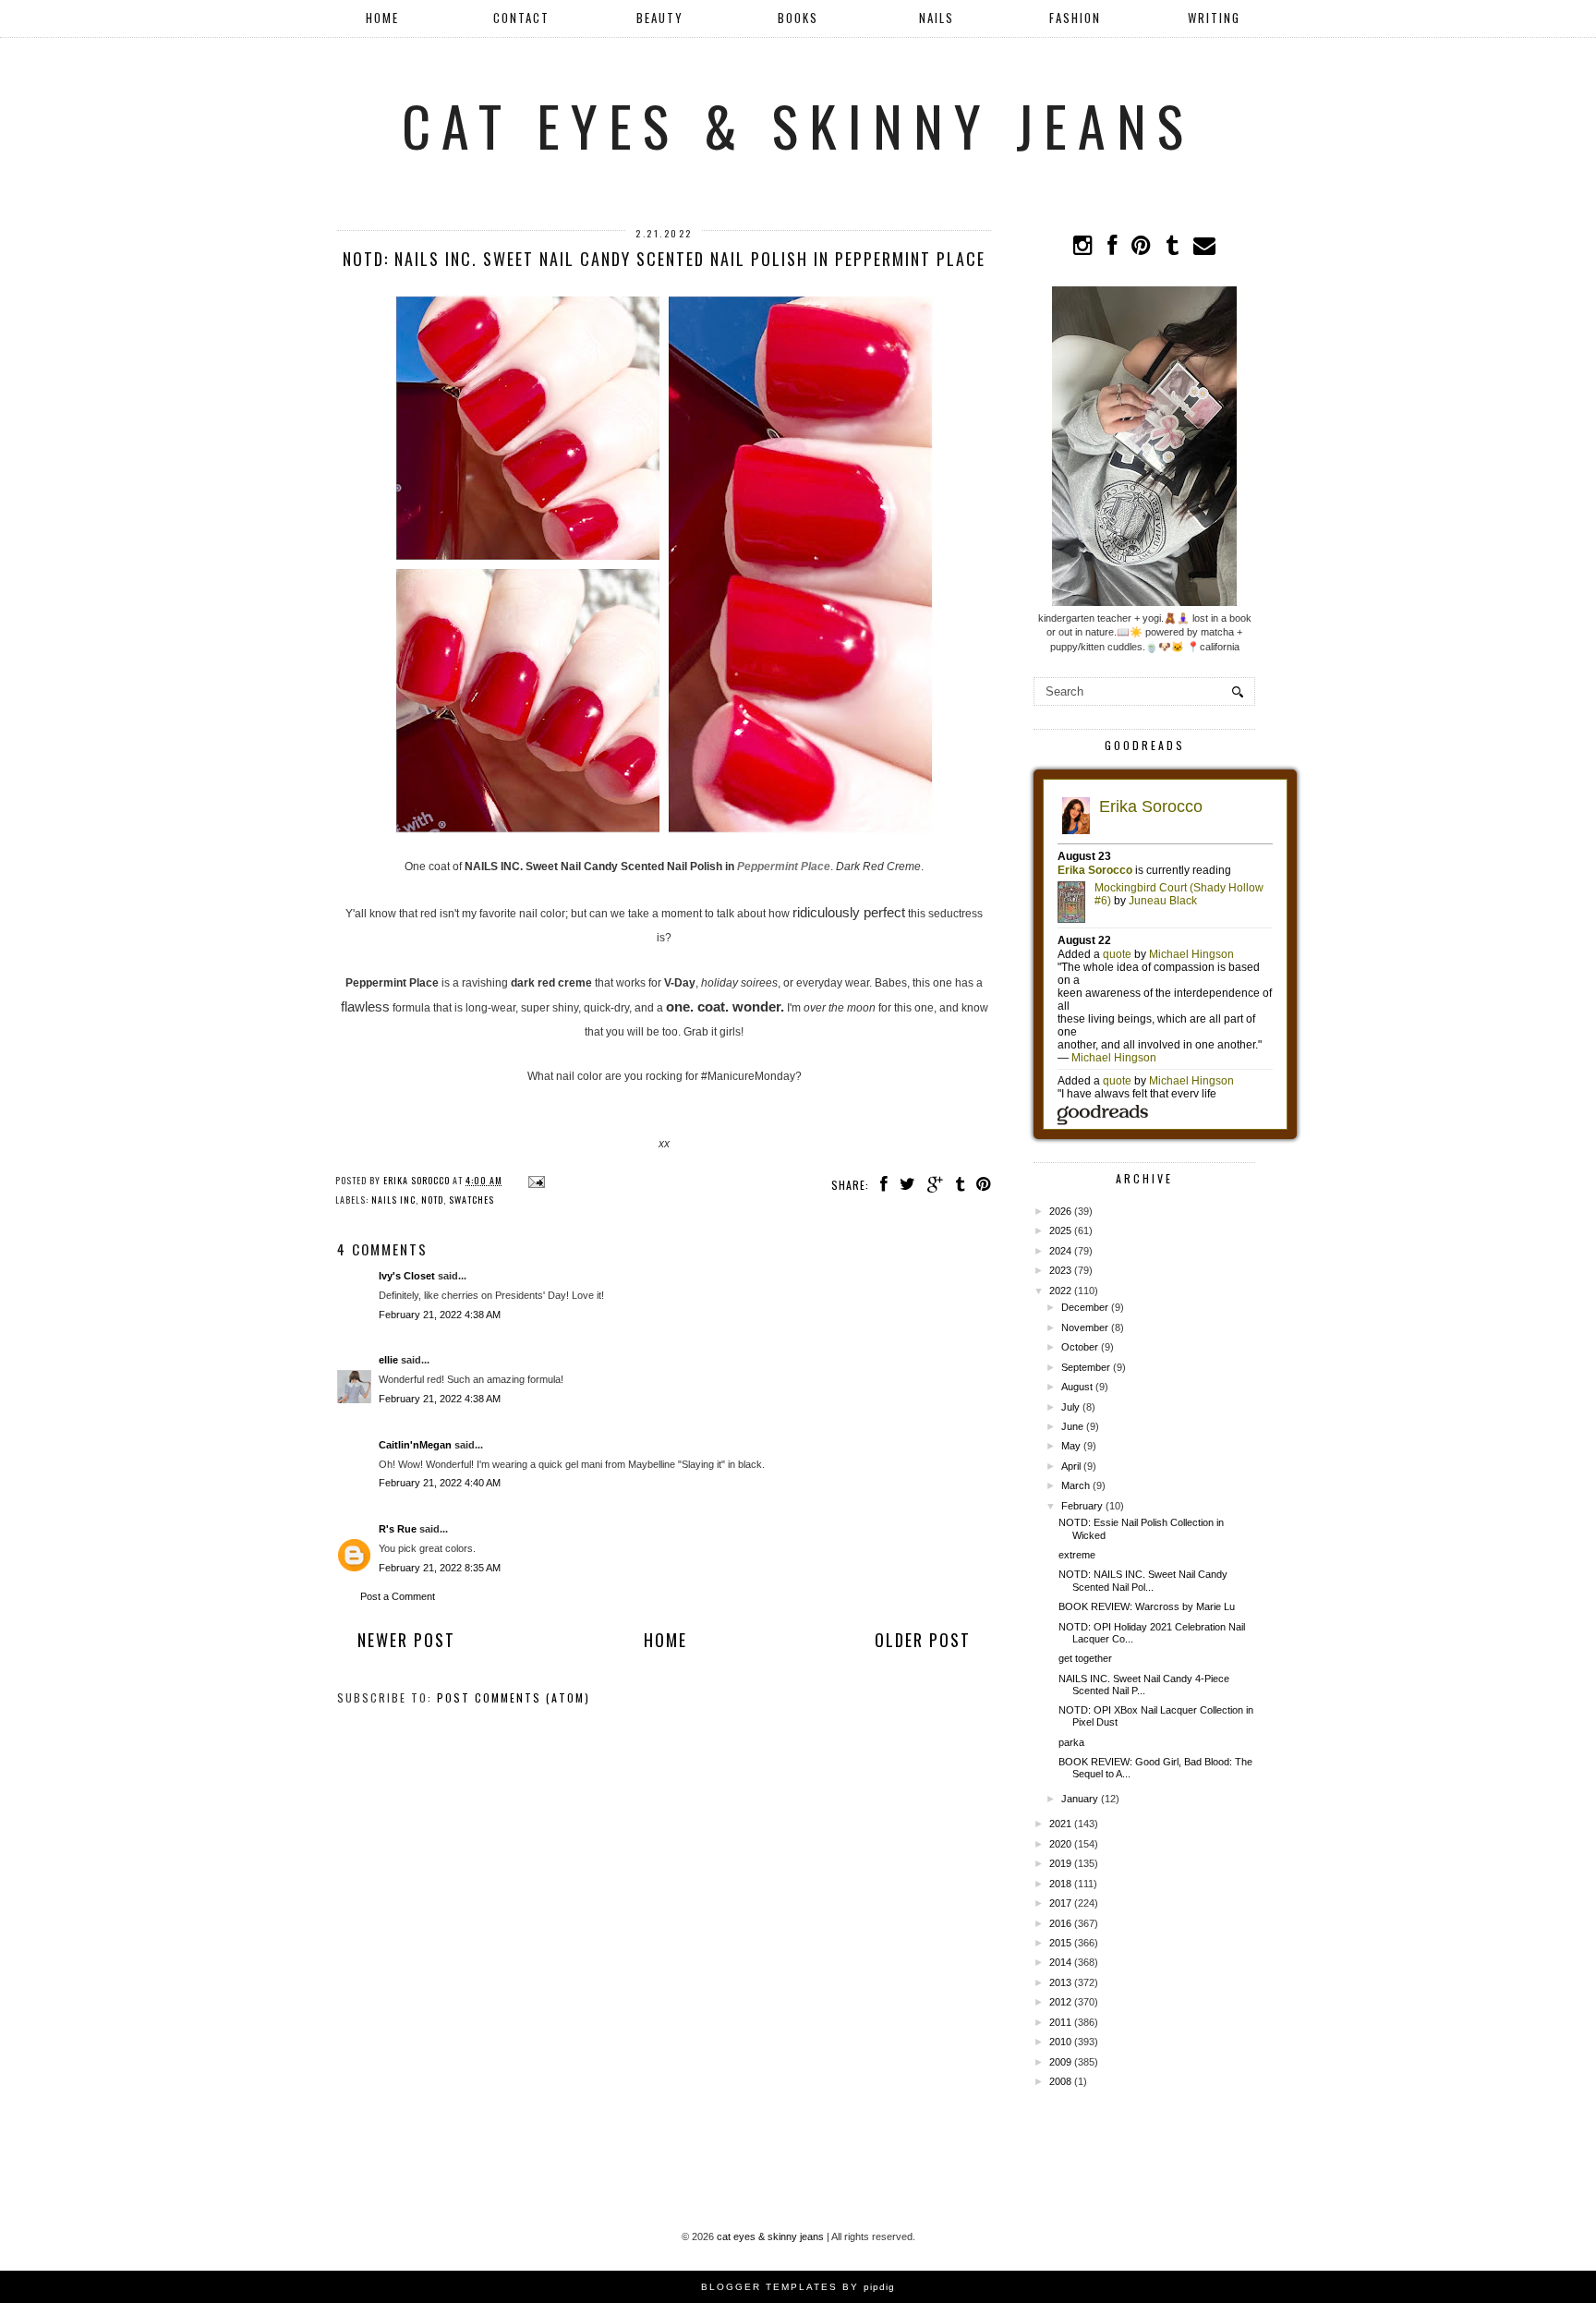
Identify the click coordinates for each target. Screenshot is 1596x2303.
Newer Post (406, 1640)
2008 (1060, 2081)
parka (1071, 1742)
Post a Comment (398, 1596)
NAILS (937, 18)
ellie (388, 1360)
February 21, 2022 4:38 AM (440, 1315)
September (1086, 1367)
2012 (1060, 2002)
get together (1085, 1658)
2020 (1060, 1844)
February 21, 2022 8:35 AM (440, 1568)
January (1080, 1799)
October (1080, 1347)
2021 (1060, 1824)
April (1071, 1466)
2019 (1060, 1863)
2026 (1060, 1211)
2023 (1060, 1270)
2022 (1060, 1291)
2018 (1060, 1884)
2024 (1060, 1251)
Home (382, 18)
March (1076, 1485)
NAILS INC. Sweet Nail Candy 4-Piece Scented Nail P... (1144, 1685)
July (1070, 1407)
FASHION (1075, 18)
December (1085, 1307)
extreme (1077, 1555)
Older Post (923, 1640)
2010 (1060, 2042)
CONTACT (521, 18)
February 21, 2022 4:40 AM (440, 1483)
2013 (1060, 1982)
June (1072, 1426)
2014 (1060, 1962)
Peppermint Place (784, 867)
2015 (1060, 1943)
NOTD (432, 1200)
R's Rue (398, 1529)
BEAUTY (660, 18)
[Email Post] (534, 1180)
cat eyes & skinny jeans (798, 124)
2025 (1060, 1230)
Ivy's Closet (407, 1276)
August (1077, 1387)
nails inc (393, 1200)
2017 (1060, 1903)
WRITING (1214, 18)
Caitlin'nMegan (415, 1445)
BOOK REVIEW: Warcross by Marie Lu (1147, 1606)
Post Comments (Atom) (514, 1697)
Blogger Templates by (798, 2287)
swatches (472, 1200)
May (1071, 1446)
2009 (1060, 2062)
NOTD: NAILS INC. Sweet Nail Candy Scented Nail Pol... (1143, 1580)
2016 (1060, 1923)
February (1082, 1506)
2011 (1060, 2022)
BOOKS (798, 18)
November (1085, 1327)
